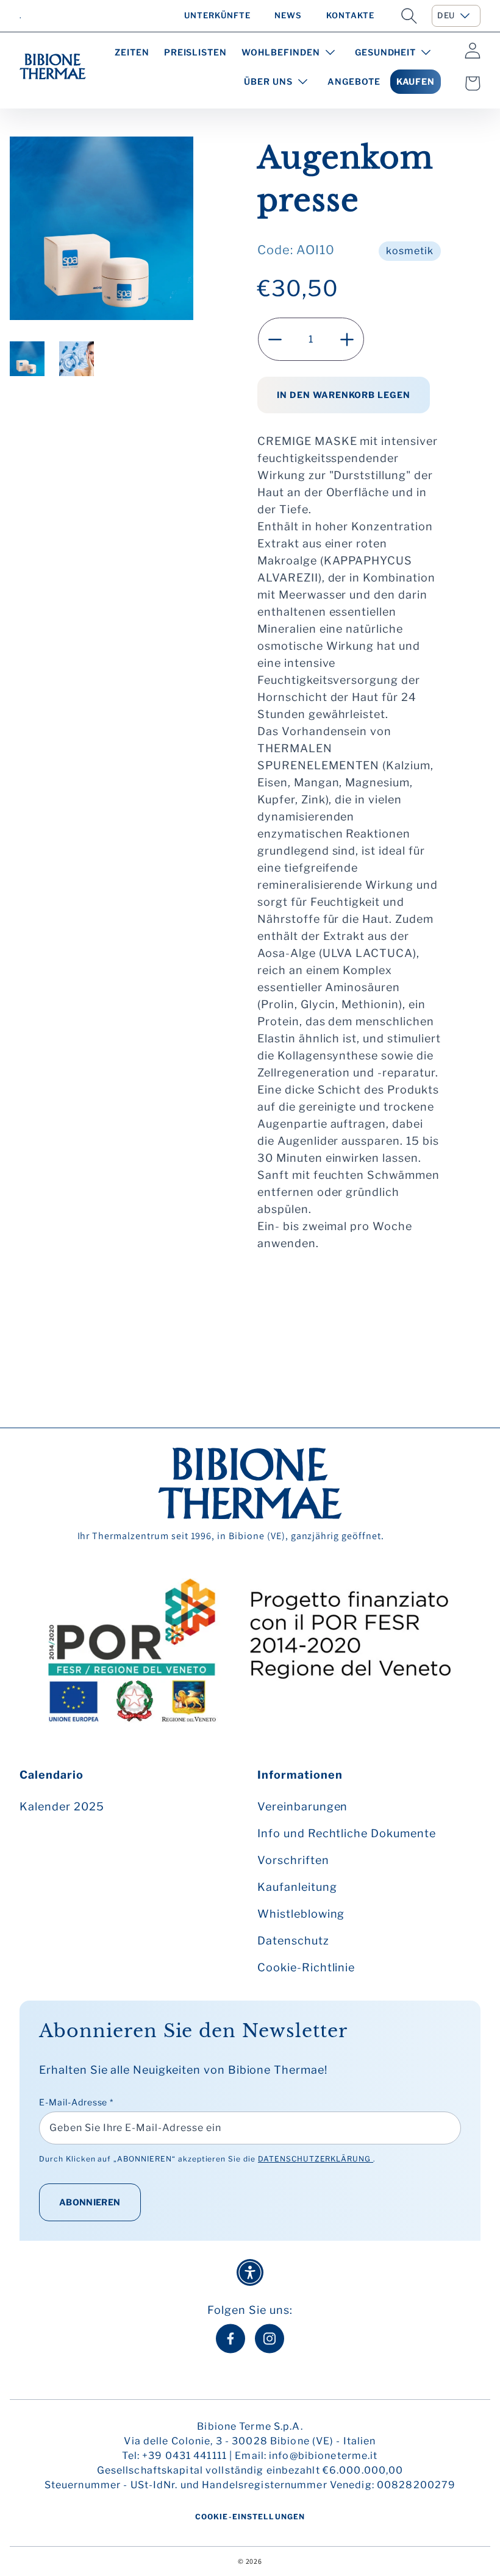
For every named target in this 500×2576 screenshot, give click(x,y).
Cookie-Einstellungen (250, 2517)
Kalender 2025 (62, 1806)
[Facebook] (230, 2339)
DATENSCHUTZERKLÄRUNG (316, 2159)
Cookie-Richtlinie (306, 1967)
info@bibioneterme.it (323, 2456)
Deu (446, 15)
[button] (409, 16)
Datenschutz (293, 1941)
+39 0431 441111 (184, 2456)
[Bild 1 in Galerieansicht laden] (27, 359)
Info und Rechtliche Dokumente (347, 1833)
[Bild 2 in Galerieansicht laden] (77, 359)
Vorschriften (293, 1860)
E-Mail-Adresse (76, 2102)
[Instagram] (270, 2339)
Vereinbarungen (302, 1806)
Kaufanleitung (297, 1887)
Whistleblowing (301, 1914)
